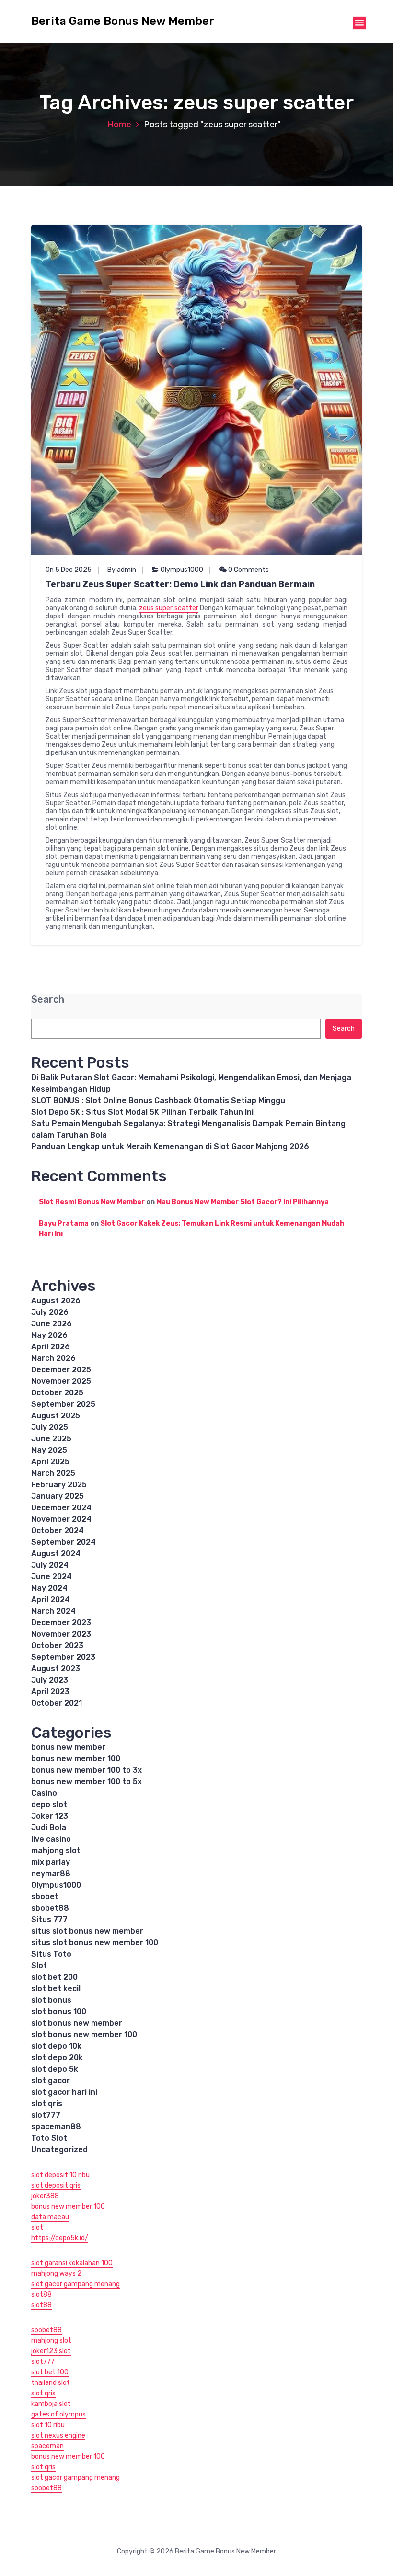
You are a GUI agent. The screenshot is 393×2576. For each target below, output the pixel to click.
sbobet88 (50, 1908)
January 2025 (58, 1496)
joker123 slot (51, 2351)
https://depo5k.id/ (60, 2238)
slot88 (41, 2295)
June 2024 (52, 1577)
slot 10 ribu (48, 2425)
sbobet (45, 1897)
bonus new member (68, 1747)
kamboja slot (51, 2404)
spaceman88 (56, 2126)
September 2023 (63, 1657)
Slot (39, 1966)
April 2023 (50, 1692)
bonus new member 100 (76, 1759)
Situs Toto (51, 1954)
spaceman (47, 2446)
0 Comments (248, 570)
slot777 (46, 2115)
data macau (50, 2217)
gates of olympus (58, 2414)
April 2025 (50, 1462)
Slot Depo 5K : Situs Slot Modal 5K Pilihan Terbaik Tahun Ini (142, 1112)
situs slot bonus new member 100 (95, 1943)
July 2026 (50, 1312)
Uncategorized (59, 2149)
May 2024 (49, 1588)
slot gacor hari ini (64, 2092)
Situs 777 (49, 1920)
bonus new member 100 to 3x (87, 1770)
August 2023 (56, 1669)
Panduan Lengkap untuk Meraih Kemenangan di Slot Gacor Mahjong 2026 (170, 1146)
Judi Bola (49, 1828)
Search (48, 999)
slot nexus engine (58, 2435)
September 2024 (64, 1542)
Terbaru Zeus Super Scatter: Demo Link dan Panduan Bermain (180, 584)
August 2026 (56, 1301)
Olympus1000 (182, 570)
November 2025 (61, 1381)
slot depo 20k (57, 2057)
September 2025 (63, 1404)
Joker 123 (50, 1816)
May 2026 (49, 1335)
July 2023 (50, 1680)
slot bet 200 (54, 1977)
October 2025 (57, 1393)
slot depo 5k (55, 2069)
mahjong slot (56, 1851)
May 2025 (49, 1450)
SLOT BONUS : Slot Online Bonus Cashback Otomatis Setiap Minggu (158, 1100)
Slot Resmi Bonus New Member (92, 1202)
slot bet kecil (56, 1989)
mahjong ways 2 (56, 2274)
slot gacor (51, 2080)
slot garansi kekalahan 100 (72, 2263)
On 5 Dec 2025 (69, 570)
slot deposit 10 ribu (60, 2175)
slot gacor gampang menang (75, 2284)
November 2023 (61, 1634)
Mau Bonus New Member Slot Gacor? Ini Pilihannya (243, 1202)
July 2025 (50, 1427)
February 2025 (59, 1485)
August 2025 (56, 1416)
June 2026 (52, 1324)
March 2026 (53, 1358)
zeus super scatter (168, 608)
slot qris (47, 2103)
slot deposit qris (56, 2185)
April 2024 (51, 1600)
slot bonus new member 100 (84, 2035)
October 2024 (58, 1531)
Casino (44, 1793)
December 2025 (61, 1370)
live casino (51, 1839)
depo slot (49, 1805)
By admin (122, 570)
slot (37, 2228)
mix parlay (51, 1862)
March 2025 (53, 1473)
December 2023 (61, 1623)
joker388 (45, 2196)
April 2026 (51, 1347)
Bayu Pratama (64, 1224)
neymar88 (51, 1874)
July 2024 (50, 1565)
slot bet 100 (50, 2372)
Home (119, 125)
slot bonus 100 (59, 2012)
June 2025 (51, 1439)
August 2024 (56, 1554)
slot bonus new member (77, 2023)
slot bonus (51, 2000)
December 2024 (61, 1508)
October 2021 (57, 1703)
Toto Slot (49, 2138)
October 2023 (57, 1646)
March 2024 (53, 1611)
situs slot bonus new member (87, 1931)
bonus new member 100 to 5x (87, 1782)
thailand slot (51, 2383)
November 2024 (61, 1519)
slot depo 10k (56, 2046)
